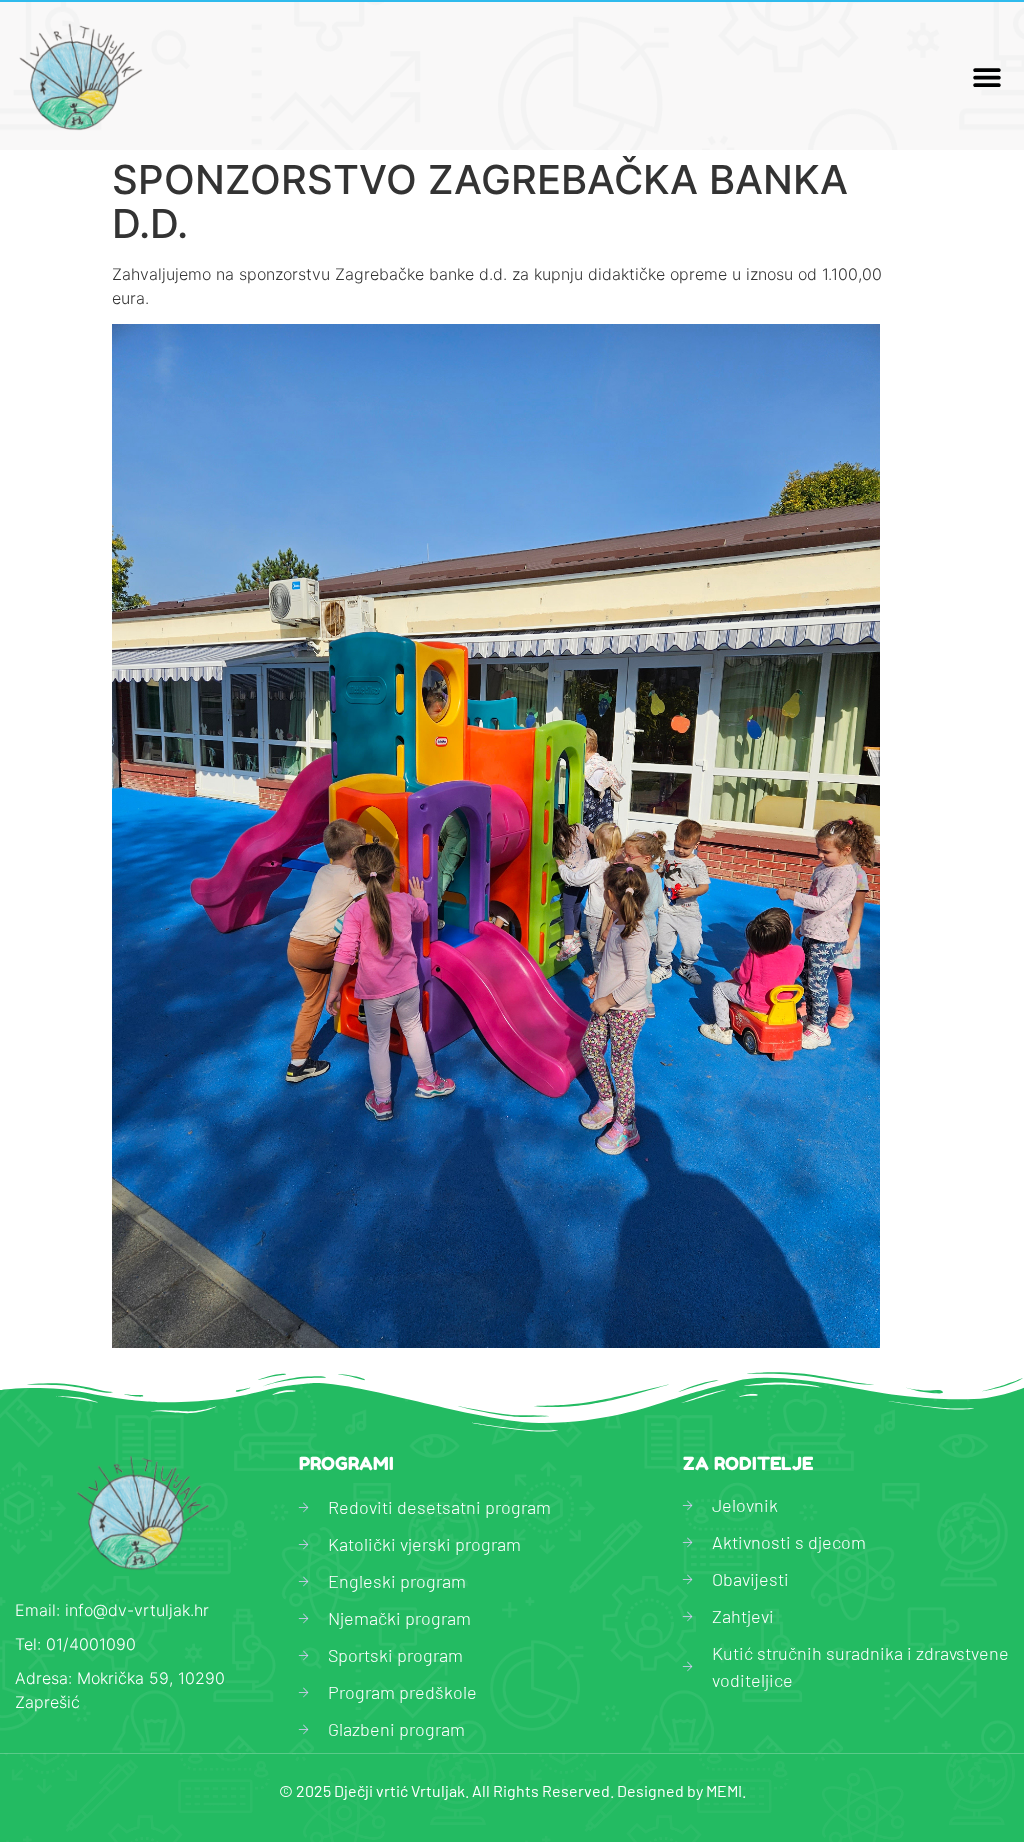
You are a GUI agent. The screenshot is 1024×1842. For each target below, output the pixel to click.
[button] (986, 76)
